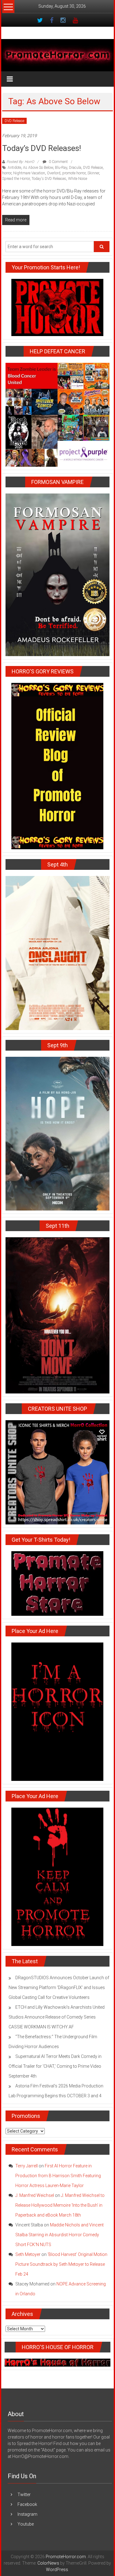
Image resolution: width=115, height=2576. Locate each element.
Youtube (26, 2524)
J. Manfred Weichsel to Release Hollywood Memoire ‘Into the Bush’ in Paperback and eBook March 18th (60, 2205)
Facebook (27, 2504)
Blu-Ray (61, 168)
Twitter (24, 2495)
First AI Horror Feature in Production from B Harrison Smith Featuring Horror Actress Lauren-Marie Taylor (58, 2176)
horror (7, 173)
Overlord (54, 173)
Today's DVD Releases (49, 179)
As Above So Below (38, 168)
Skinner (93, 173)
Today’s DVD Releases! (42, 148)
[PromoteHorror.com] (58, 55)
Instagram (27, 2514)
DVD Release (14, 121)
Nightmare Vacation (29, 173)
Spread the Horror (16, 179)
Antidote (14, 168)
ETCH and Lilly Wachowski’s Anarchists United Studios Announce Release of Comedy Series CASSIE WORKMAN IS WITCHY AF (57, 2017)
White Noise (78, 179)
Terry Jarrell (27, 2166)
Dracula (75, 168)
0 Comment (58, 162)
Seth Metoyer (28, 2254)
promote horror (74, 173)
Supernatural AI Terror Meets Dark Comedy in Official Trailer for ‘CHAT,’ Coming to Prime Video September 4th (55, 2066)
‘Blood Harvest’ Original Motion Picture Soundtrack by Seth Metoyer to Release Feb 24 (61, 2264)
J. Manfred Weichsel (35, 2195)
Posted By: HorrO (20, 162)
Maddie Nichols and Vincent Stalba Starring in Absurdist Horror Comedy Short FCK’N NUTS (59, 2235)
